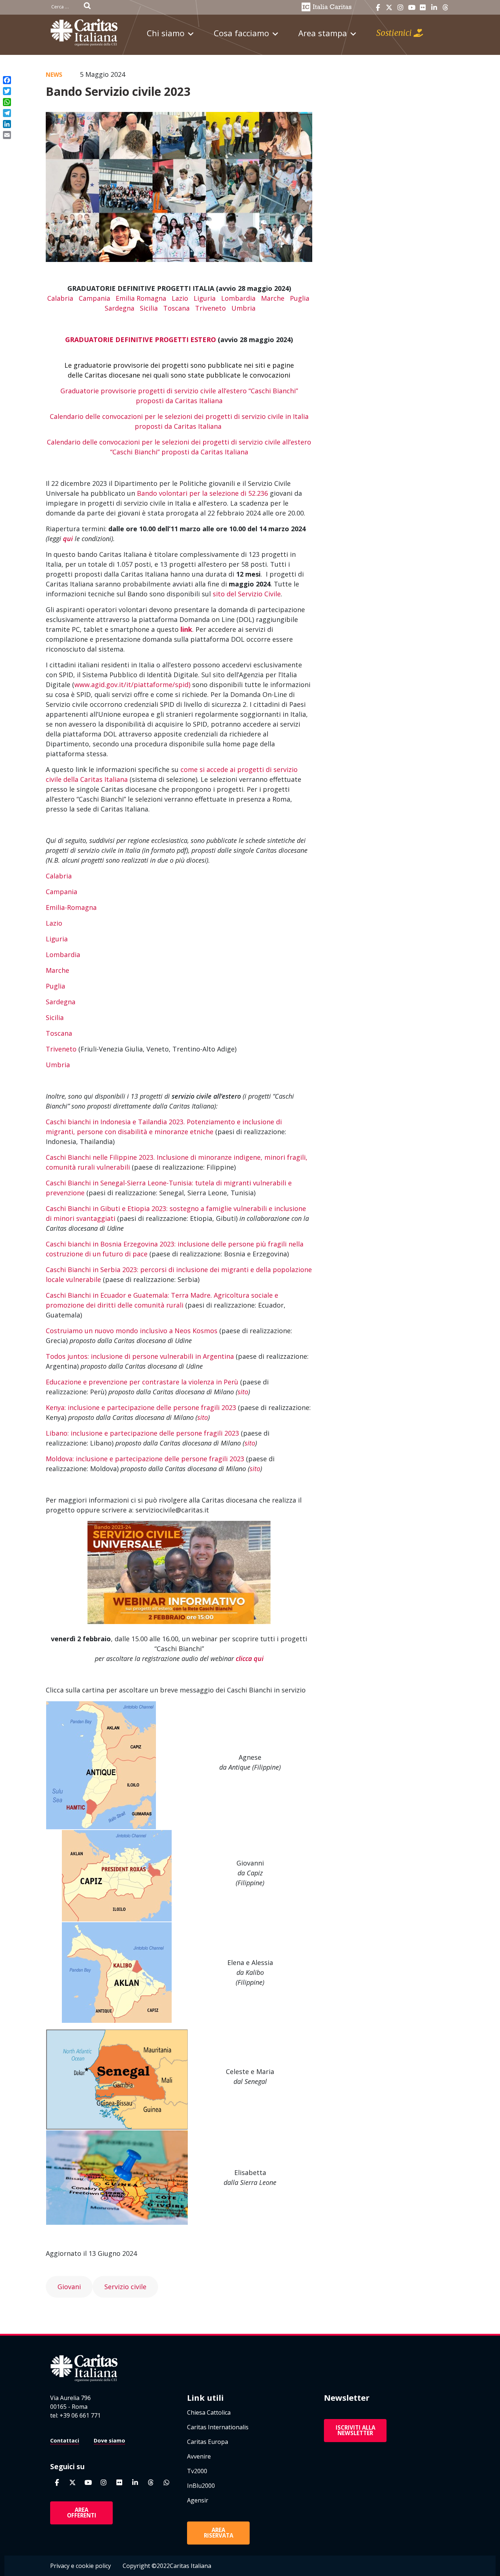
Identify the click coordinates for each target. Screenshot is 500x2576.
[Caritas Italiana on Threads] (445, 8)
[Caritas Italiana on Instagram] (400, 8)
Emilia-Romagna (71, 907)
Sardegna (120, 308)
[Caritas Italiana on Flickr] (423, 8)
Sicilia (149, 308)
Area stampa (323, 33)
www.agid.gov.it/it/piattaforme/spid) (132, 685)
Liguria (205, 298)
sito (243, 1392)
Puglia (300, 298)
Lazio (180, 298)
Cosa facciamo (241, 33)
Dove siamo (109, 2440)
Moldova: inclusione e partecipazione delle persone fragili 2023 (145, 1459)
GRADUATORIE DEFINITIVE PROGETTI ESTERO (141, 340)
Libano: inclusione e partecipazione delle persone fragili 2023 (142, 1433)
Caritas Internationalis (218, 2427)
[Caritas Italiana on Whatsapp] (167, 2483)
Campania (94, 298)
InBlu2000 (201, 2486)
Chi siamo (166, 33)
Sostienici (395, 33)
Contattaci (65, 2440)
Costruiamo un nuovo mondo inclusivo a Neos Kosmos (132, 1331)
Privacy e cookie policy (81, 2566)
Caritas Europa (208, 2442)
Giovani (69, 2287)
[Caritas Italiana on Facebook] (378, 8)
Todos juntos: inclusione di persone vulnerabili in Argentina (140, 1356)
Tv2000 (197, 2471)
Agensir (198, 2500)
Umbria (243, 308)
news (54, 75)
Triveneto (210, 308)
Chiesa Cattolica (209, 2412)
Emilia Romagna (141, 298)
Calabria (60, 298)
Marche (273, 298)
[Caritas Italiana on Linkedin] (434, 8)
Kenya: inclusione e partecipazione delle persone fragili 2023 (141, 1407)
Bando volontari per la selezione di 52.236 (202, 493)
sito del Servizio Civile (247, 594)
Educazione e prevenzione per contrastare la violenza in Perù (142, 1382)
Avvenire (199, 2456)
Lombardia (238, 298)
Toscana (176, 308)
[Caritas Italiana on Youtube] (412, 8)
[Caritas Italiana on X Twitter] (389, 8)
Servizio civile (125, 2287)
